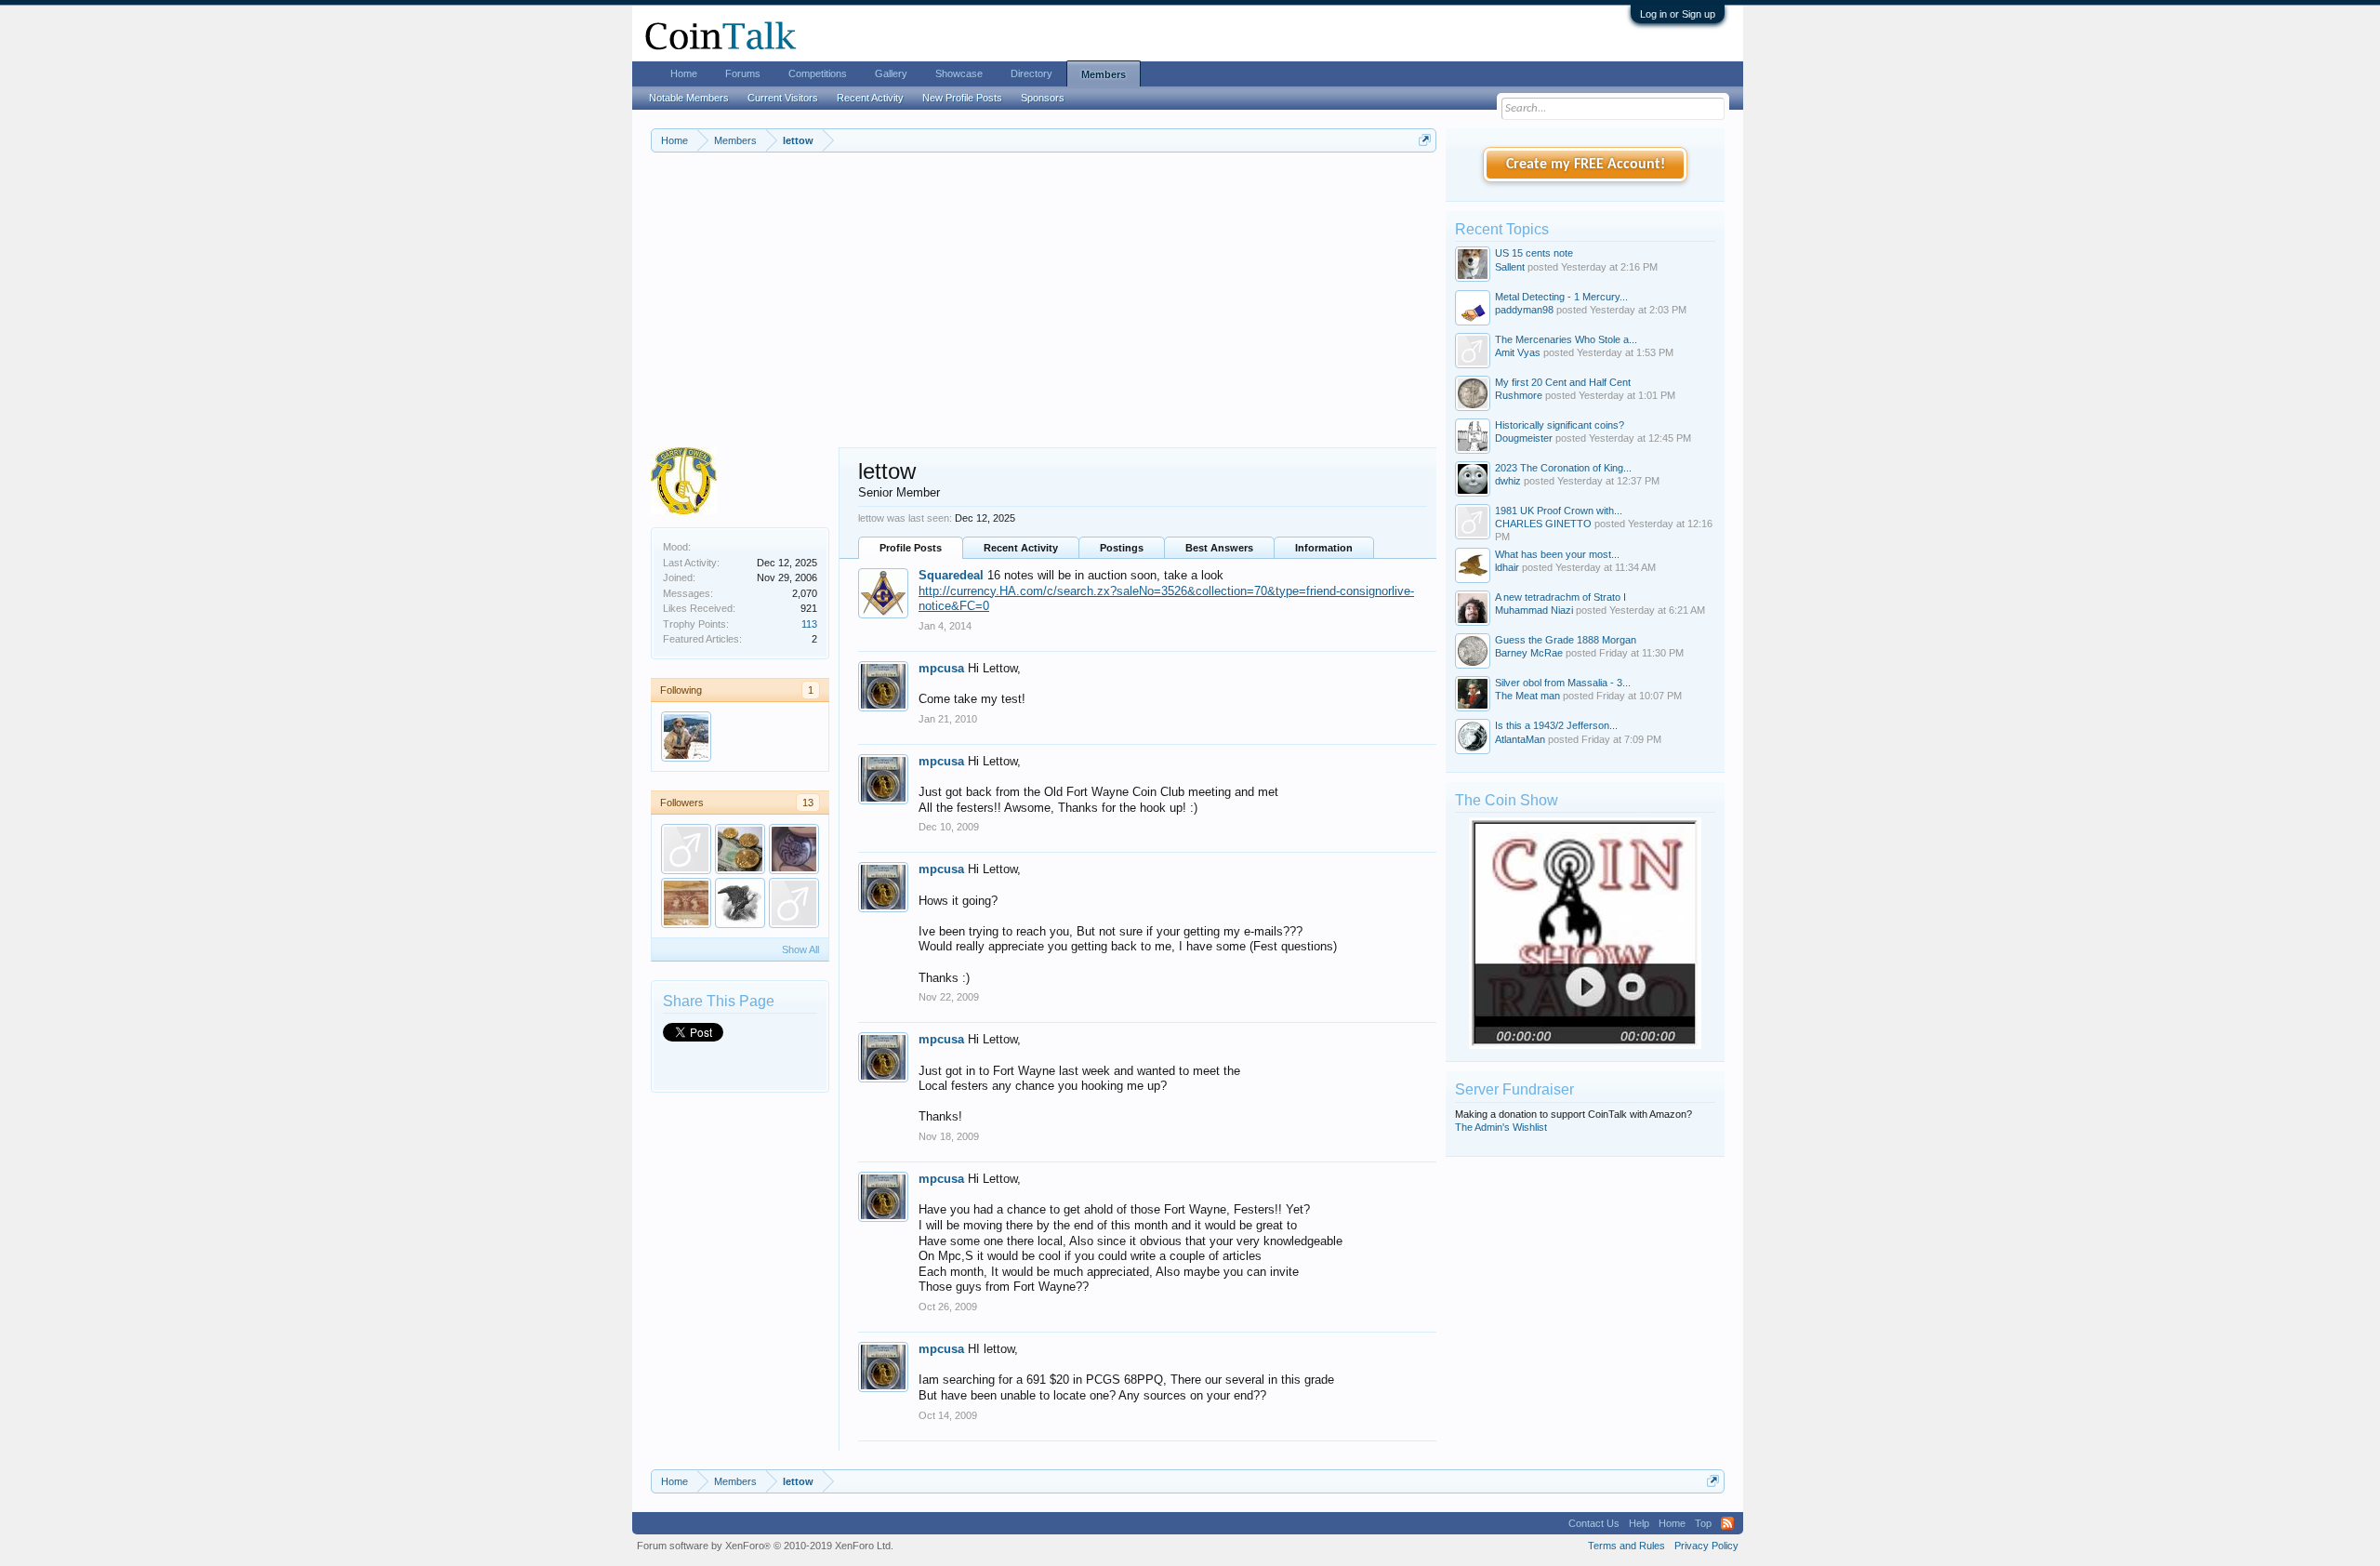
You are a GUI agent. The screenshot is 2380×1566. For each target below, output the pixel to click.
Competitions (818, 73)
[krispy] (740, 849)
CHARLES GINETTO (1543, 524)
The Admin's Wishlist (1501, 1127)
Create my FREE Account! (1586, 165)
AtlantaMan (1520, 739)
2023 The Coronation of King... (1563, 468)
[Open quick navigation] (1425, 140)
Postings (1122, 548)
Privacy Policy (1706, 1546)
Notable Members (689, 98)
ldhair (1507, 567)
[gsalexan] (740, 903)
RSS (1727, 1523)
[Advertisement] (1044, 308)
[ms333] (686, 849)
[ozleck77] (794, 849)
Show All (800, 949)
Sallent (1510, 267)
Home (684, 73)
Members (1104, 74)
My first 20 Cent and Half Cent (1563, 382)
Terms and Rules (1626, 1546)
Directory (1031, 73)
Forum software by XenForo (765, 1546)
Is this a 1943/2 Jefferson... (1556, 725)
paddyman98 (1524, 310)
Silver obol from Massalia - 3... (1563, 683)
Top (1703, 1523)
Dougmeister (1524, 438)
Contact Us (1594, 1523)
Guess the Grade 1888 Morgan (1566, 640)
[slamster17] (794, 903)
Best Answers (1219, 548)
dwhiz (1508, 481)
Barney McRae (1529, 653)
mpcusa (941, 668)
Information (1324, 548)
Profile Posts (911, 548)
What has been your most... (1557, 554)
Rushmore (1519, 395)
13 (808, 803)
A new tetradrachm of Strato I (1560, 597)
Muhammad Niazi (1534, 610)
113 (809, 624)
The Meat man (1527, 696)
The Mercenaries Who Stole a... (1566, 339)
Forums (743, 73)
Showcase (959, 73)
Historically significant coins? (1560, 425)
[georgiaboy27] (686, 903)
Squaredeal (951, 575)
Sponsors (1043, 98)
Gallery (891, 73)
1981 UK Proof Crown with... (1559, 511)
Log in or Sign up (1678, 14)
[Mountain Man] (686, 737)
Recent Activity (1021, 548)
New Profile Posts (962, 98)
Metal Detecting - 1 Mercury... (1561, 297)
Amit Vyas (1518, 352)
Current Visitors (783, 98)
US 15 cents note (1534, 253)
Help (1639, 1523)
